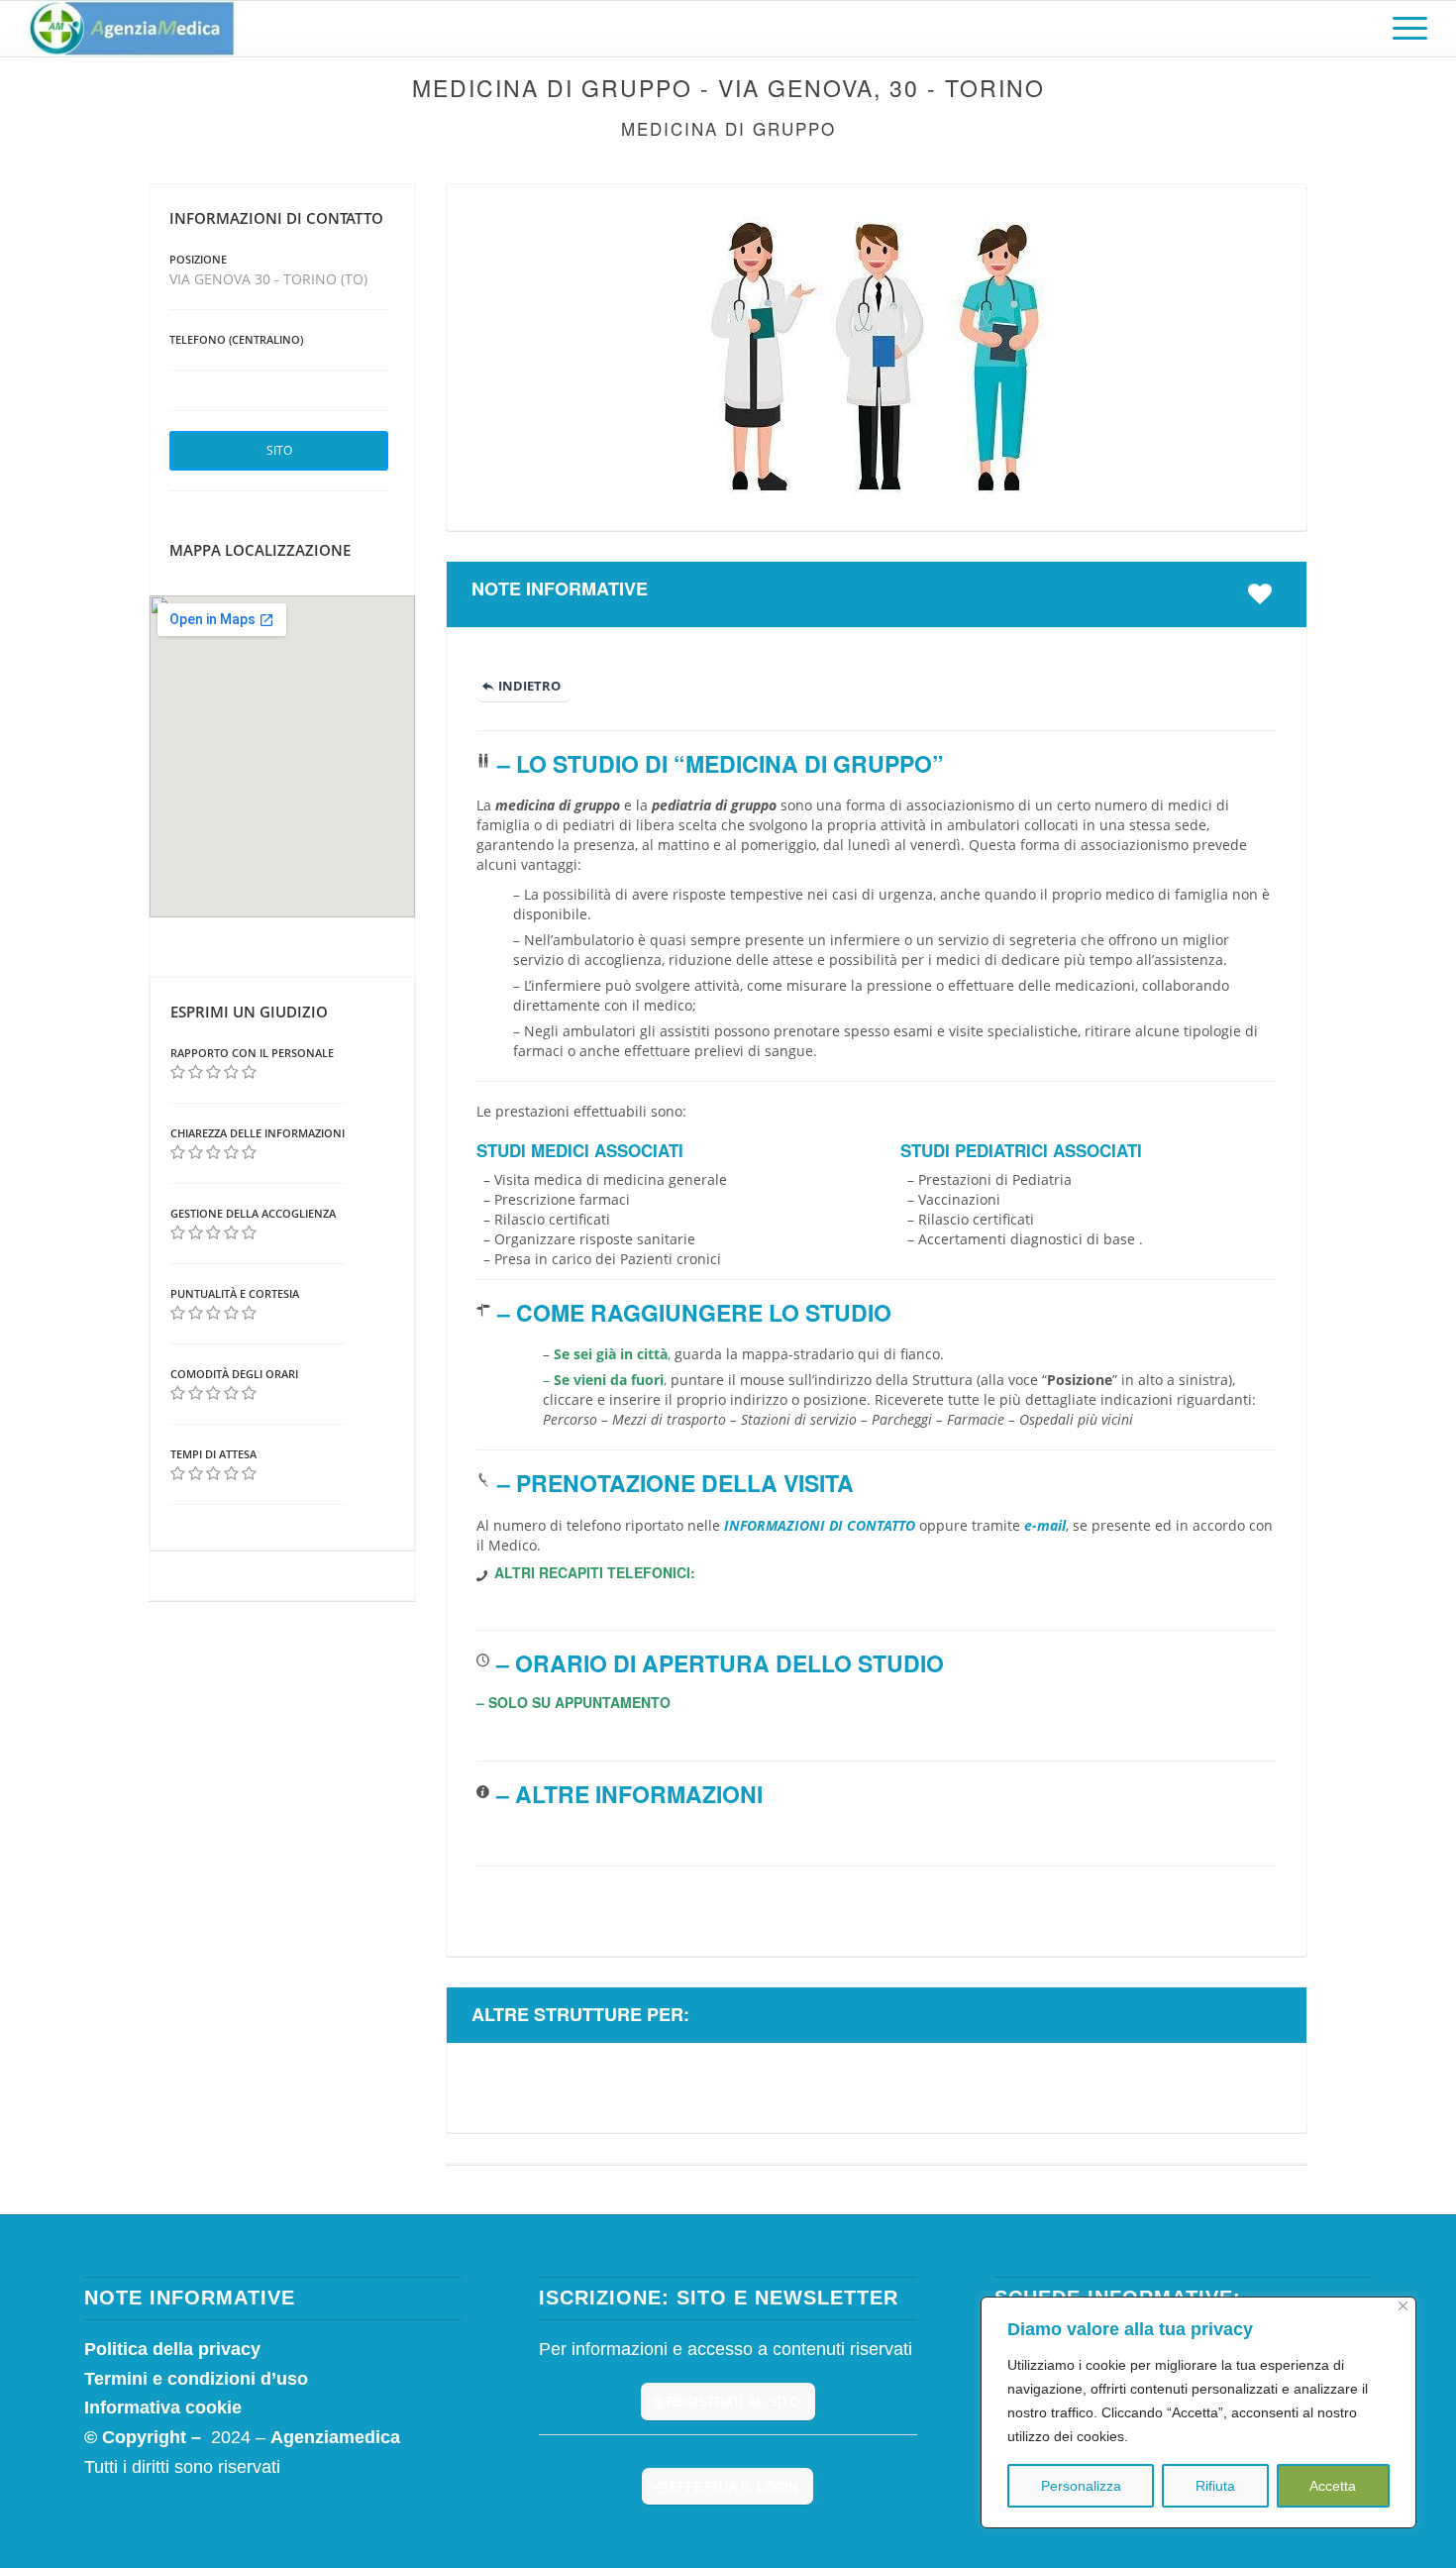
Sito (279, 450)
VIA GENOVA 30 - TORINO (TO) (268, 279)
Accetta (1333, 2486)
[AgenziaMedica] (131, 29)
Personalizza (1081, 2486)
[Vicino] (1403, 2306)
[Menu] (1404, 29)
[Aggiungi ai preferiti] (1265, 593)
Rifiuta (1215, 2486)
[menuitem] (1404, 29)
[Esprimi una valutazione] (178, 1072)
